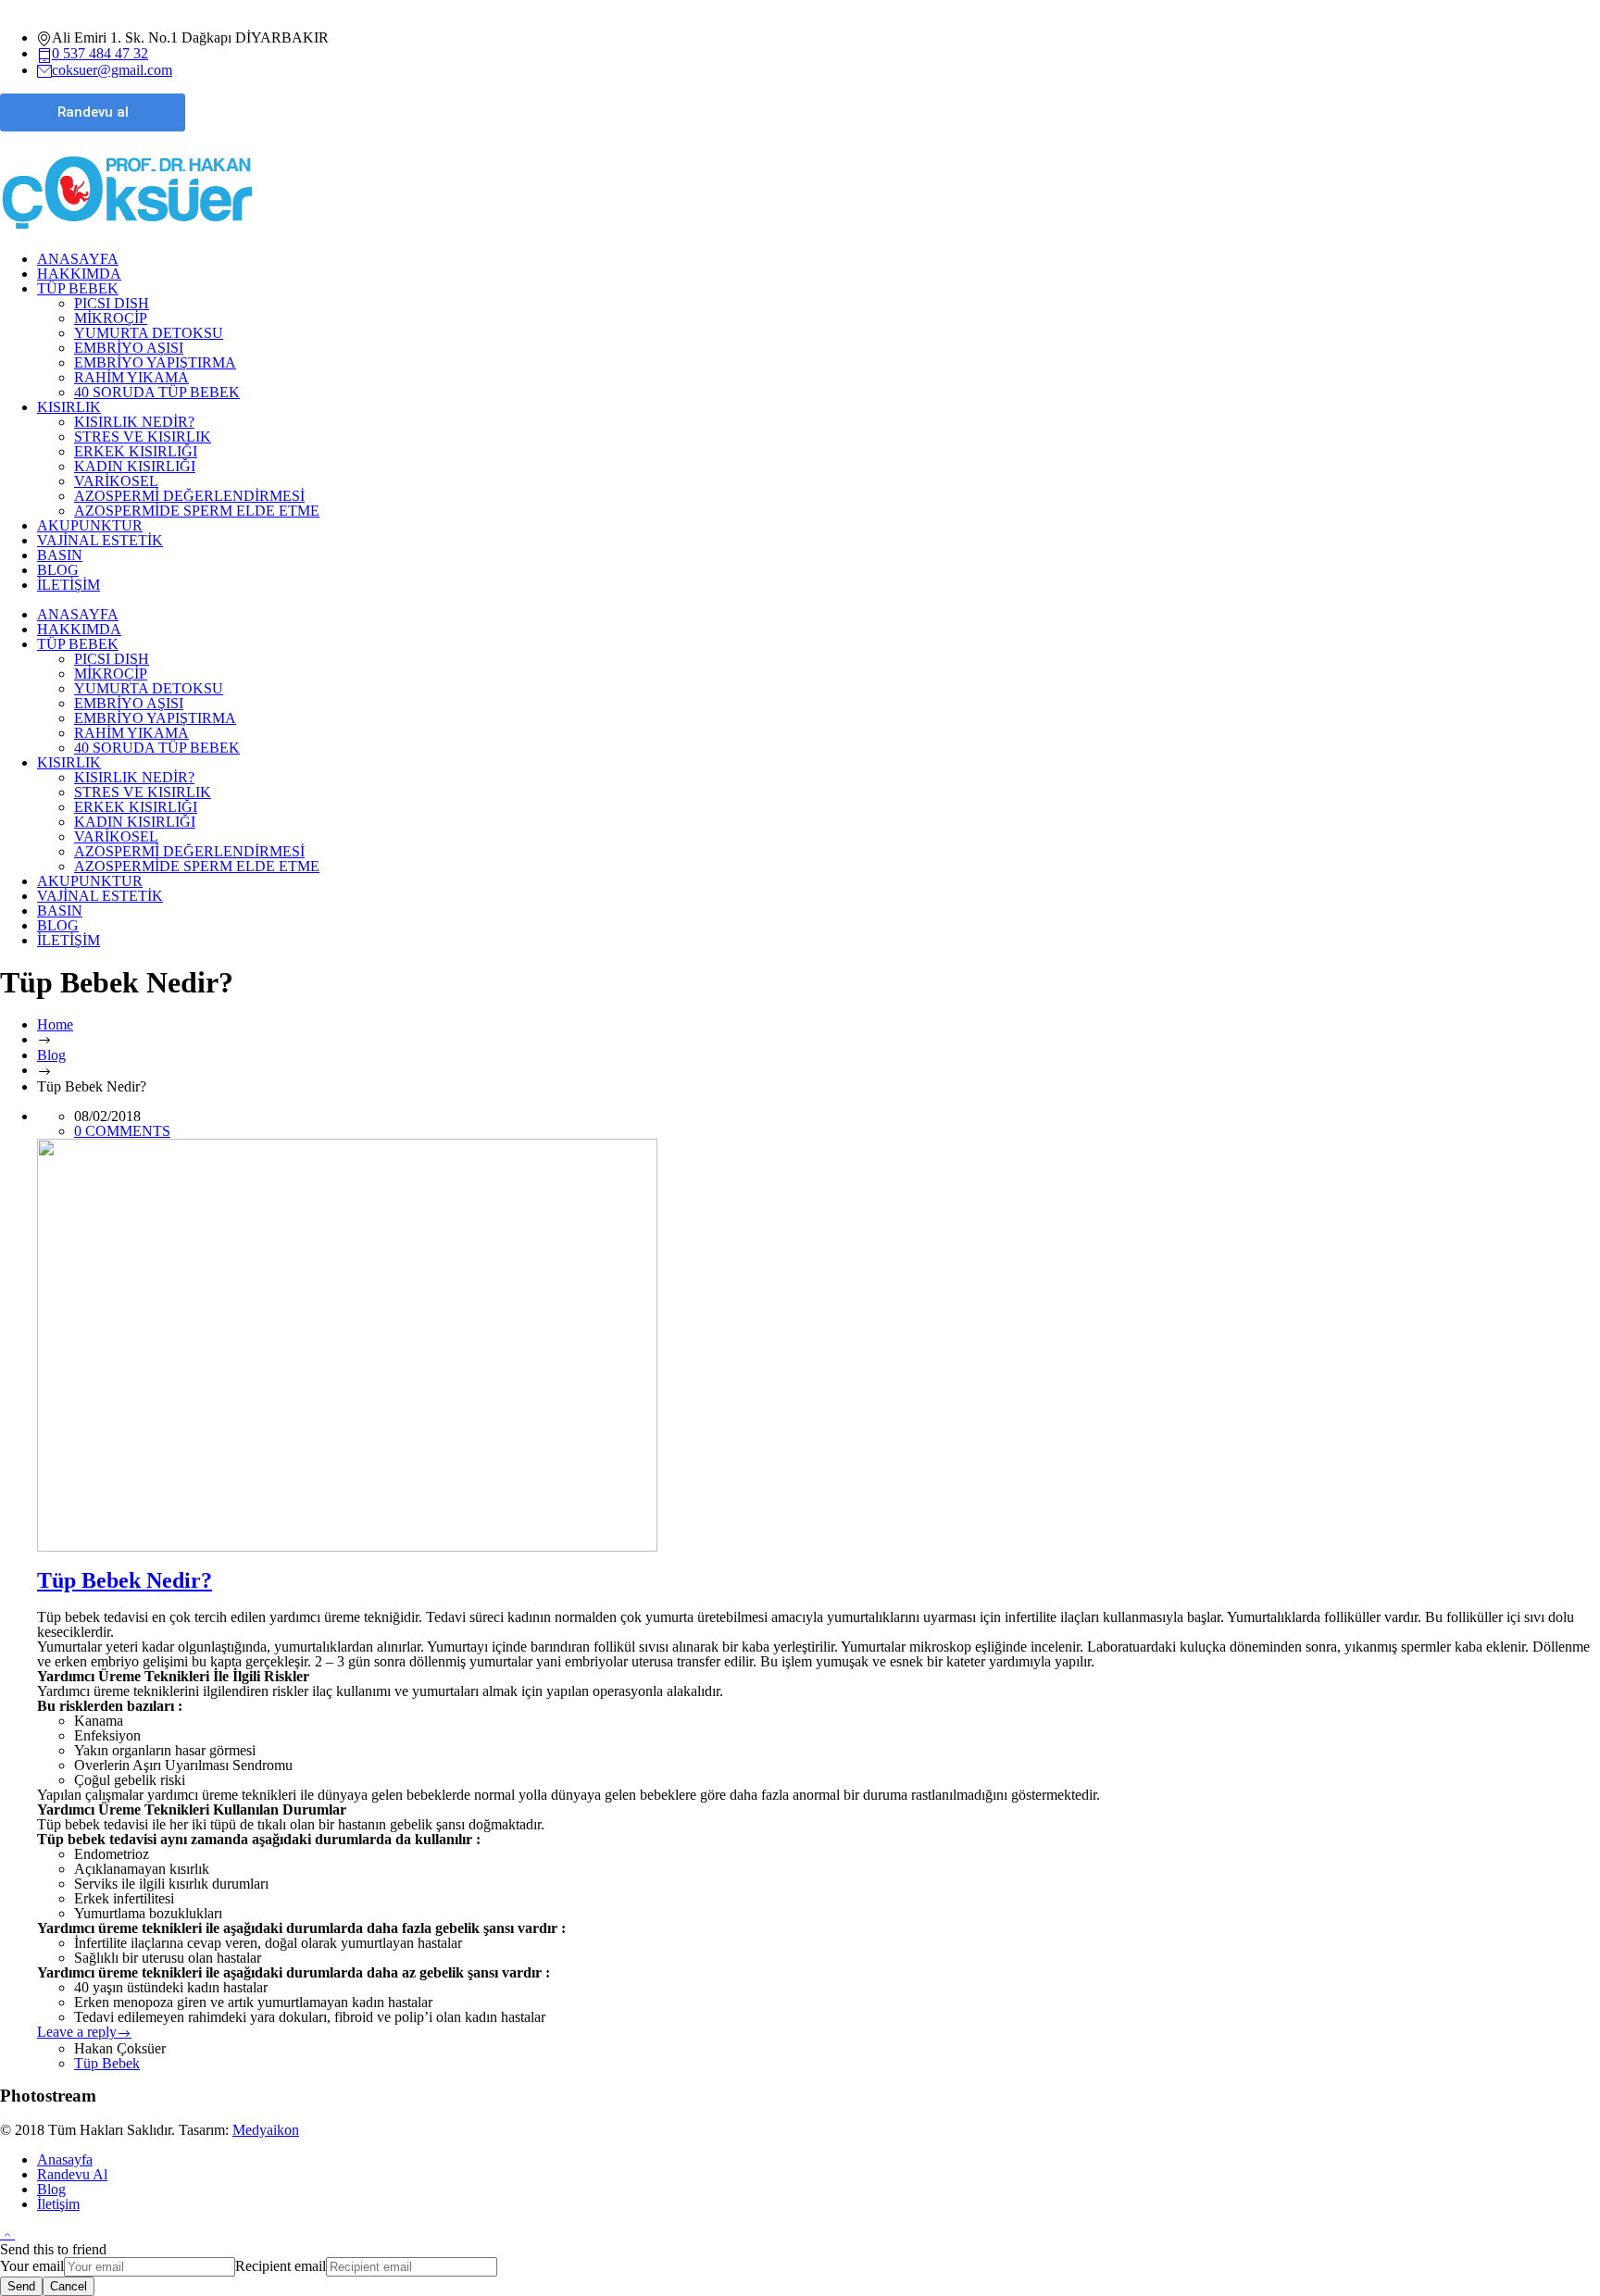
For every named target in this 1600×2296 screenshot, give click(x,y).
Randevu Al (72, 2174)
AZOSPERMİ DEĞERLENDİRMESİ (189, 496)
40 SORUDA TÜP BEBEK (157, 392)
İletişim (58, 2204)
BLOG (58, 570)
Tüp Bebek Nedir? (125, 1580)
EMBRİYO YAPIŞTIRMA (155, 362)
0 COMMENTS (122, 1131)
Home (55, 1024)
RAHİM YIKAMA (131, 377)
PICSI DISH (112, 303)
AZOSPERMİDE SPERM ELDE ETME (197, 511)
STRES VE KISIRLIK (143, 437)
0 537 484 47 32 (100, 53)
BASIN (60, 555)
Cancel (69, 2286)
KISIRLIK (69, 407)
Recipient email (281, 2266)
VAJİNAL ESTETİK (100, 540)
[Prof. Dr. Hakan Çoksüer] (127, 229)
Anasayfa (65, 2159)
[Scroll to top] (7, 2234)
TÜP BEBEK (78, 288)
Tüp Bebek (107, 2063)
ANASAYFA (78, 259)
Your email (32, 2266)
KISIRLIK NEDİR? (134, 422)
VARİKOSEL (116, 481)
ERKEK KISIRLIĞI (136, 451)
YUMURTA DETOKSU (149, 333)
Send (21, 2286)
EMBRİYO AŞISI (129, 348)
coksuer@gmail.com (112, 70)
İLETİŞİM (69, 585)
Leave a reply (77, 2032)
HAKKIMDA (79, 274)
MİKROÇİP (111, 318)
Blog (51, 1055)
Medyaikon (266, 2130)
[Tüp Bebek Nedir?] (819, 1345)
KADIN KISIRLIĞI (135, 466)
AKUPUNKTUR (90, 525)
